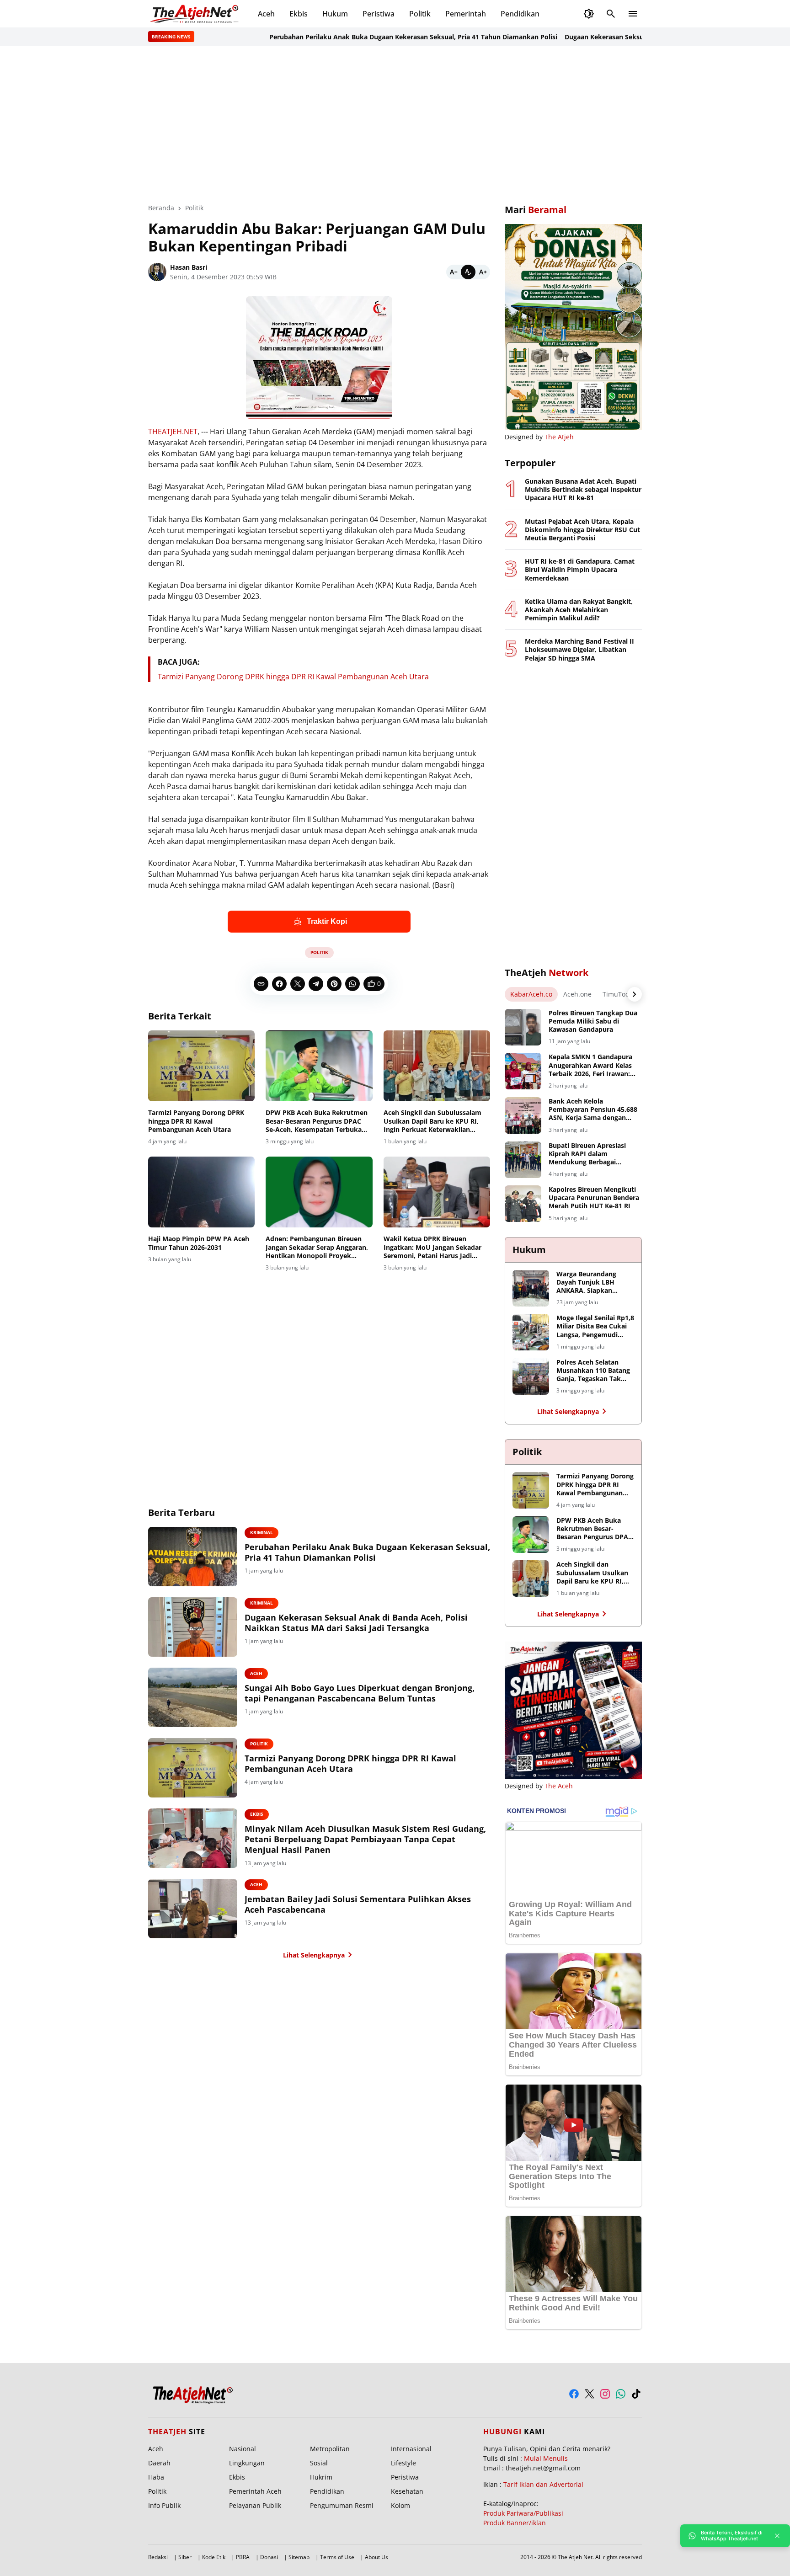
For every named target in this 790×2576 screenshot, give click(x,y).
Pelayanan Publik (255, 2505)
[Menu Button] (633, 14)
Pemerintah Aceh (255, 2491)
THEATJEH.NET (173, 432)
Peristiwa (379, 14)
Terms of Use (337, 2557)
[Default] (468, 272)
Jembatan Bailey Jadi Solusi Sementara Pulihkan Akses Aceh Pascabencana (358, 1904)
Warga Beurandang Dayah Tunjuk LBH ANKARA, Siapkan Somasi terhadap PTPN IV (592, 1283)
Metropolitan (330, 2449)
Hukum (335, 14)
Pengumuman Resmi (342, 2505)
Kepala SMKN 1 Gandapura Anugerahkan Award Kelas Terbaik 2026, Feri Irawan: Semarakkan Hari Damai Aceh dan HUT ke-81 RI (590, 1065)
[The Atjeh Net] (196, 14)
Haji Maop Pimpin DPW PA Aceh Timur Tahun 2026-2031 (199, 1243)
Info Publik (164, 2505)
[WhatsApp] (352, 984)
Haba (156, 2477)
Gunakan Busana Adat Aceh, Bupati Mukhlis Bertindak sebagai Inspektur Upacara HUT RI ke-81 (583, 490)
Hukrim (321, 2477)
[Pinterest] (334, 984)
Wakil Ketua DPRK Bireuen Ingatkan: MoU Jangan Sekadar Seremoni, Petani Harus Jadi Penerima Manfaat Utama (432, 1247)
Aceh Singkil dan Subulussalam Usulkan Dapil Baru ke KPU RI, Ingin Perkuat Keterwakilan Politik (432, 1121)
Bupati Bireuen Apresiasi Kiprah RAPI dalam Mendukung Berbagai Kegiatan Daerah (587, 1154)
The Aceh (559, 1786)
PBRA (243, 2557)
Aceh (266, 14)
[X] (298, 984)
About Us (376, 2557)
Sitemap (299, 2557)
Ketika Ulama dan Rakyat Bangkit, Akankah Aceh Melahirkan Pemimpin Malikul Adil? (579, 610)
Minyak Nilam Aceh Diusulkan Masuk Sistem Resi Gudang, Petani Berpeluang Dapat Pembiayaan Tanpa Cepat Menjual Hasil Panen (365, 1840)
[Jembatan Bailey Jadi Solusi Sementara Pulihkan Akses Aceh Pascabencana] (193, 1909)
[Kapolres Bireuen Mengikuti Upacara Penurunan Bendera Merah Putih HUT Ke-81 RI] (523, 1204)
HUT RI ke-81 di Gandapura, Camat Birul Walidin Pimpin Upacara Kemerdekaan (580, 570)
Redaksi (158, 2557)
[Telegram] (316, 984)
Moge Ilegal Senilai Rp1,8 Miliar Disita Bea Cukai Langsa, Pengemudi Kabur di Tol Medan (595, 1326)
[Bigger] (483, 272)
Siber (185, 2557)
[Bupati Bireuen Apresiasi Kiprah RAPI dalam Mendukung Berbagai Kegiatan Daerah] (523, 1160)
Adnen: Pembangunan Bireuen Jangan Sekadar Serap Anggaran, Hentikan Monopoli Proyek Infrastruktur (317, 1247)
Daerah (159, 2463)
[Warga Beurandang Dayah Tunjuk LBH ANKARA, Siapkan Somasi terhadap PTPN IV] (531, 1288)
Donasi (269, 2557)
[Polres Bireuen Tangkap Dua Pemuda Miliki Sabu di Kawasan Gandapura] (523, 1027)
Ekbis (299, 14)
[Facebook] (279, 984)
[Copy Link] (261, 984)
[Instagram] (605, 2394)
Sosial (319, 2463)
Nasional (243, 2449)
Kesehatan (407, 2491)
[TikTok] (636, 2394)
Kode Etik (214, 2557)
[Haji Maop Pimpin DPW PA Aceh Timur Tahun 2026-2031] (201, 1192)
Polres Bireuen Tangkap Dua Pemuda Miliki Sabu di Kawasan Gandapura (593, 1021)
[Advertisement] (395, 124)
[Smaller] (454, 272)
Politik (420, 14)
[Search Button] (611, 14)
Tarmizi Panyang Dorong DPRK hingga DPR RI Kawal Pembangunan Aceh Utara (293, 677)
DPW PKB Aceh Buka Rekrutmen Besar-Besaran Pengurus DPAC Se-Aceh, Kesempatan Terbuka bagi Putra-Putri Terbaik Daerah (317, 1121)
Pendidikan (520, 14)
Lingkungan (247, 2463)
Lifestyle (403, 2463)
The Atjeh (559, 437)
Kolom (400, 2505)
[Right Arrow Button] (635, 994)
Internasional (411, 2449)
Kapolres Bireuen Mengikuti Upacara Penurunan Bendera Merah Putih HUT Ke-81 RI (594, 1198)
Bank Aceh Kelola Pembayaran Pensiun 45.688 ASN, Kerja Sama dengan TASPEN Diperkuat (593, 1110)
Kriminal (262, 1532)
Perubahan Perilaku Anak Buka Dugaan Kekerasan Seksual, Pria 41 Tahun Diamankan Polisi (366, 37)
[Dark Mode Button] (589, 14)
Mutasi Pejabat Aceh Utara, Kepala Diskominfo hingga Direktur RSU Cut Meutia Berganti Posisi (582, 530)
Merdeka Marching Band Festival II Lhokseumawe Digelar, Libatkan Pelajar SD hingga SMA (579, 650)
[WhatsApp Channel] (621, 2394)
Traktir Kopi (327, 921)
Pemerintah (466, 14)
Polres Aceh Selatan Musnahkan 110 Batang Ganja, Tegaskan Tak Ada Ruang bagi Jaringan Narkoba (595, 1371)
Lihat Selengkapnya (314, 1955)
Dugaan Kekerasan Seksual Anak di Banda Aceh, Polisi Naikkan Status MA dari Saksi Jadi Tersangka (356, 1623)
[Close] (777, 2536)
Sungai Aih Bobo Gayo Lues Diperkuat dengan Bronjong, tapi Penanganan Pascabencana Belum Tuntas (360, 1693)
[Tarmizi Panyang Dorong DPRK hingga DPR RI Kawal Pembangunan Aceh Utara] (201, 1066)
